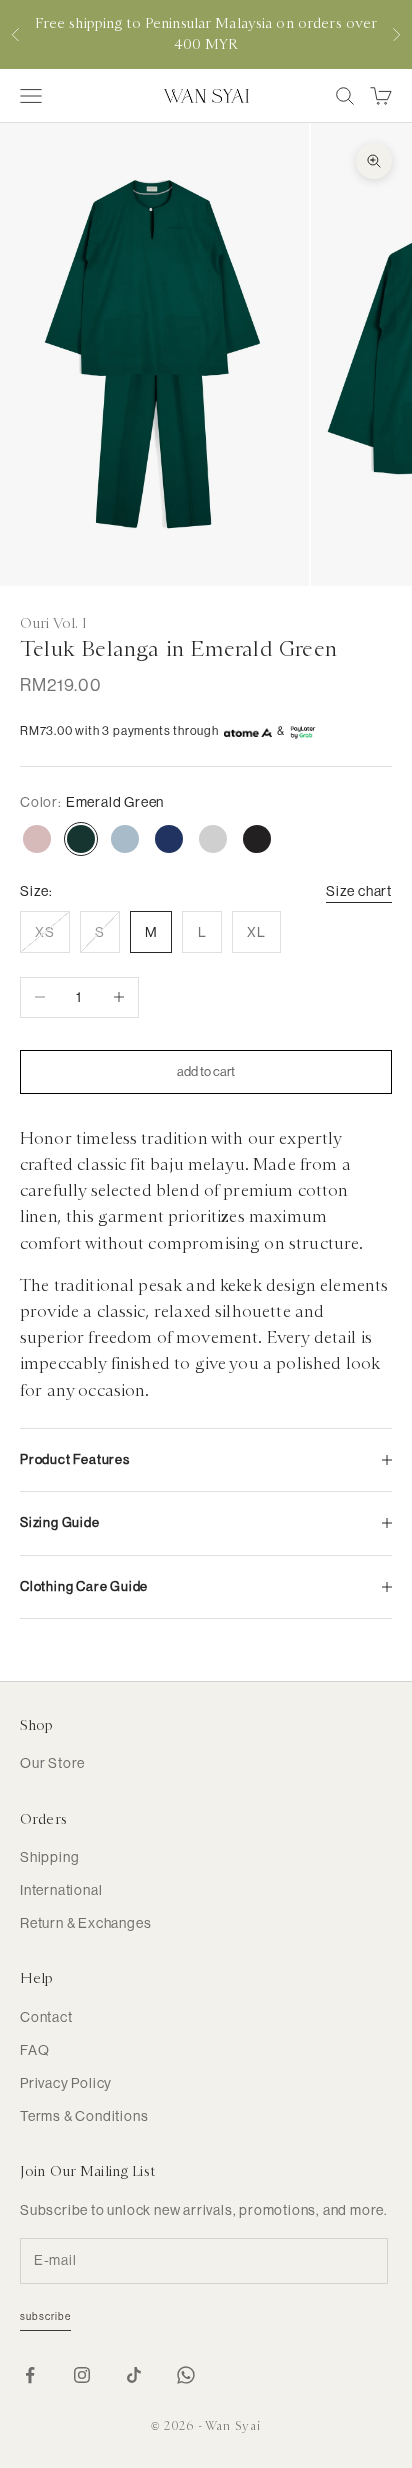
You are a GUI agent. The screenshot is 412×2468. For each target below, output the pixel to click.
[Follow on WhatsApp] (186, 2375)
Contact (46, 2017)
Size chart (359, 891)
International (61, 1890)
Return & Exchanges (85, 1923)
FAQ (34, 2050)
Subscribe (45, 2316)
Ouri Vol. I (53, 623)
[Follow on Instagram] (82, 2375)
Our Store (52, 1763)
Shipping (49, 1857)
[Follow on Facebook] (30, 2375)
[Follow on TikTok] (134, 2375)
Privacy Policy (66, 2083)
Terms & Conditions (84, 2116)
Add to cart (206, 1071)
